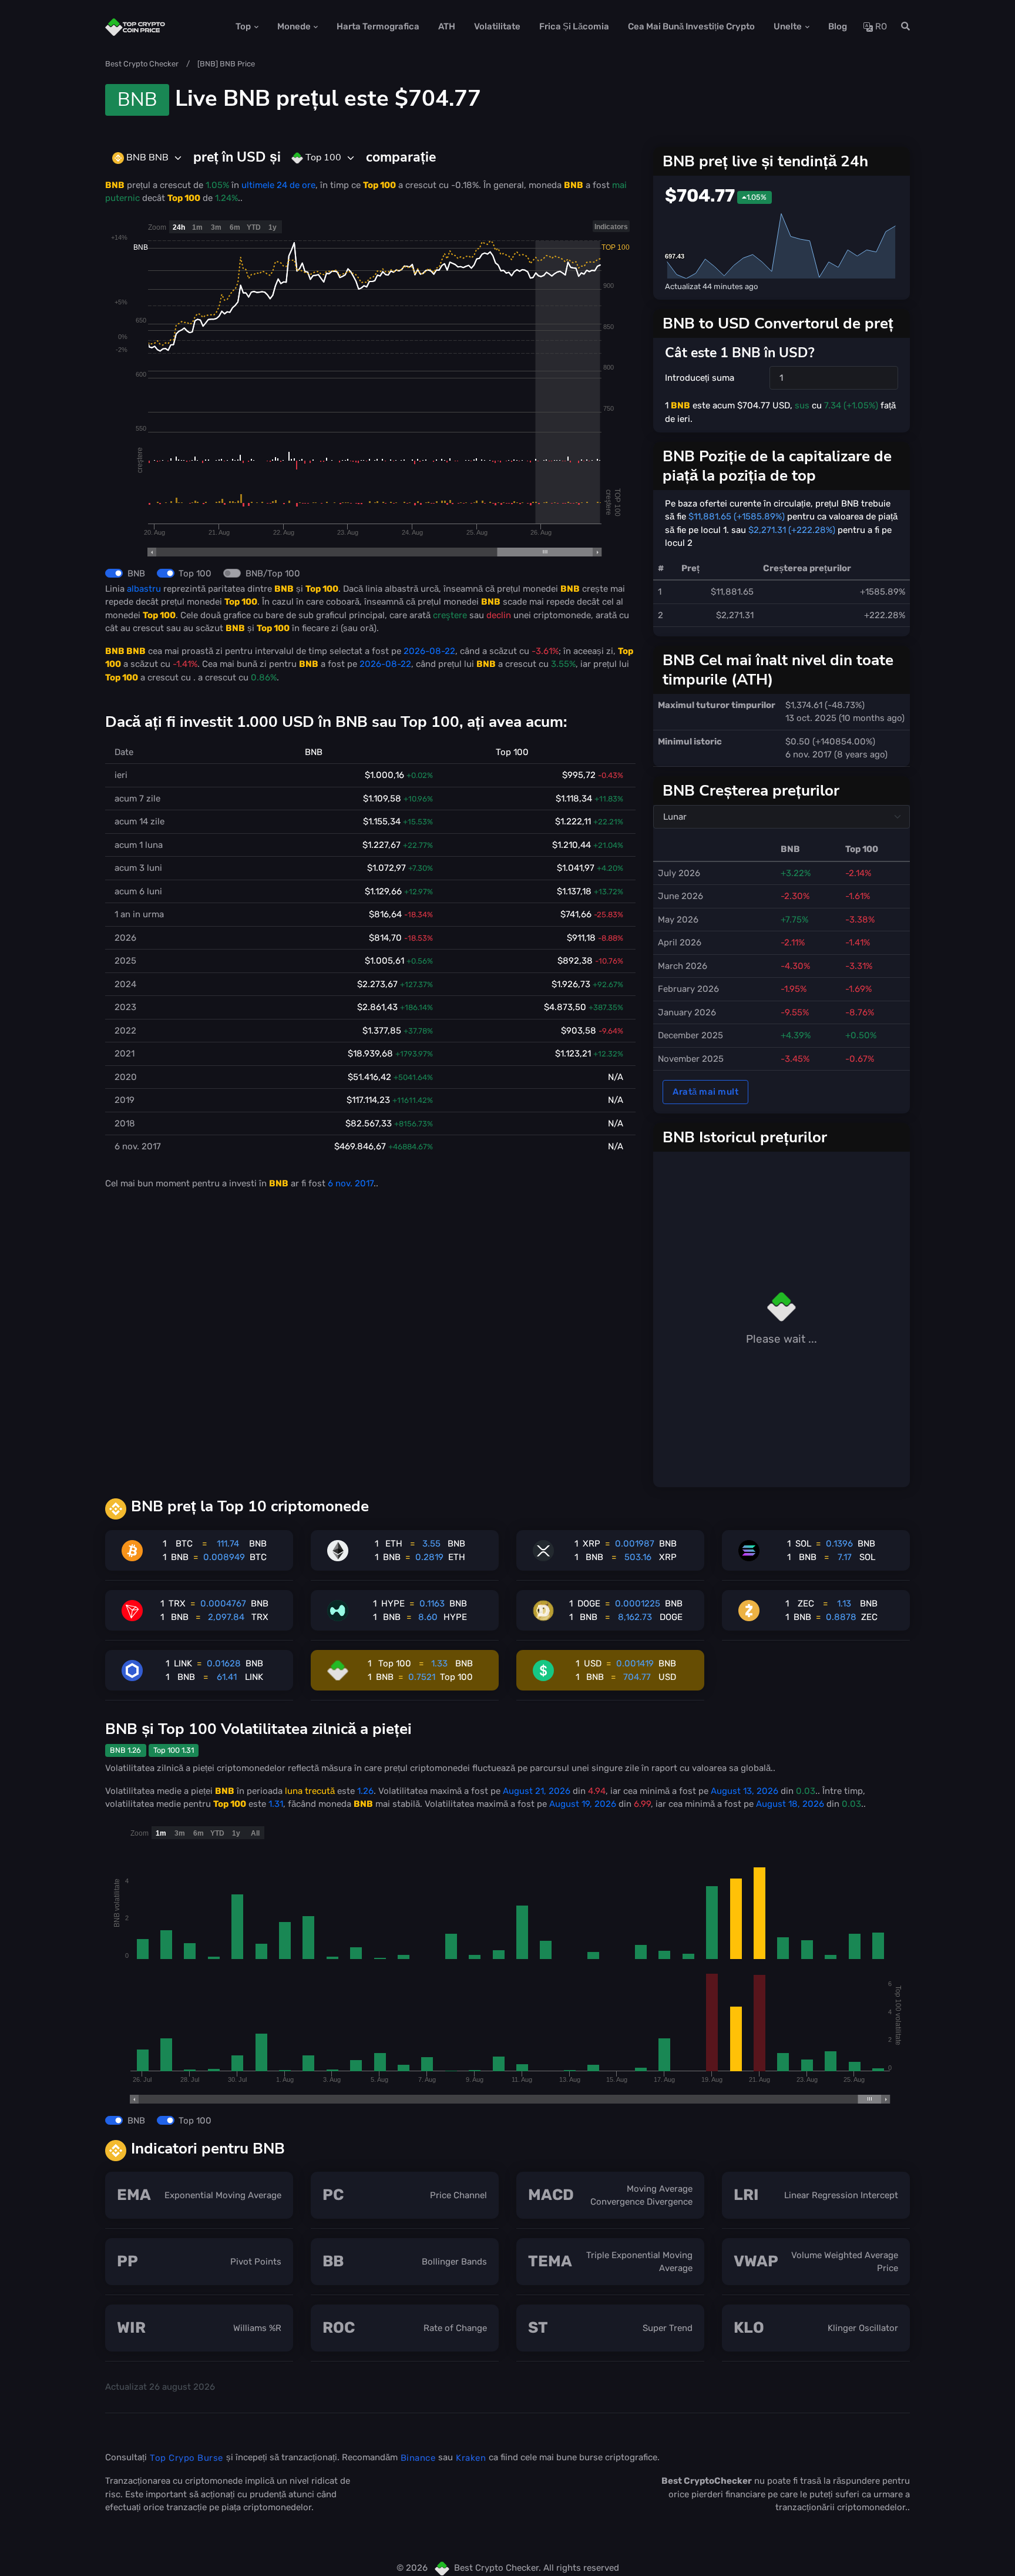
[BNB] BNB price (226, 64)
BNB (136, 573)
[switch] (114, 573)
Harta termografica (378, 26)
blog (838, 26)
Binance (418, 2458)
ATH (447, 26)
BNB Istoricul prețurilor (745, 1137)
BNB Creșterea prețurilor (751, 790)
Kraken (471, 2458)
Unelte (788, 26)
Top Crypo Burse (186, 2458)
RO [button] (880, 26)
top (243, 26)
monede (294, 26)
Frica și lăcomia (574, 26)
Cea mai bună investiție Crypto (691, 26)
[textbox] (140, 157)
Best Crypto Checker (142, 64)
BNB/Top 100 (273, 573)
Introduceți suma (700, 378)
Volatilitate (497, 26)
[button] (902, 27)
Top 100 (195, 573)
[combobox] (147, 158)
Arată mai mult (705, 1092)
